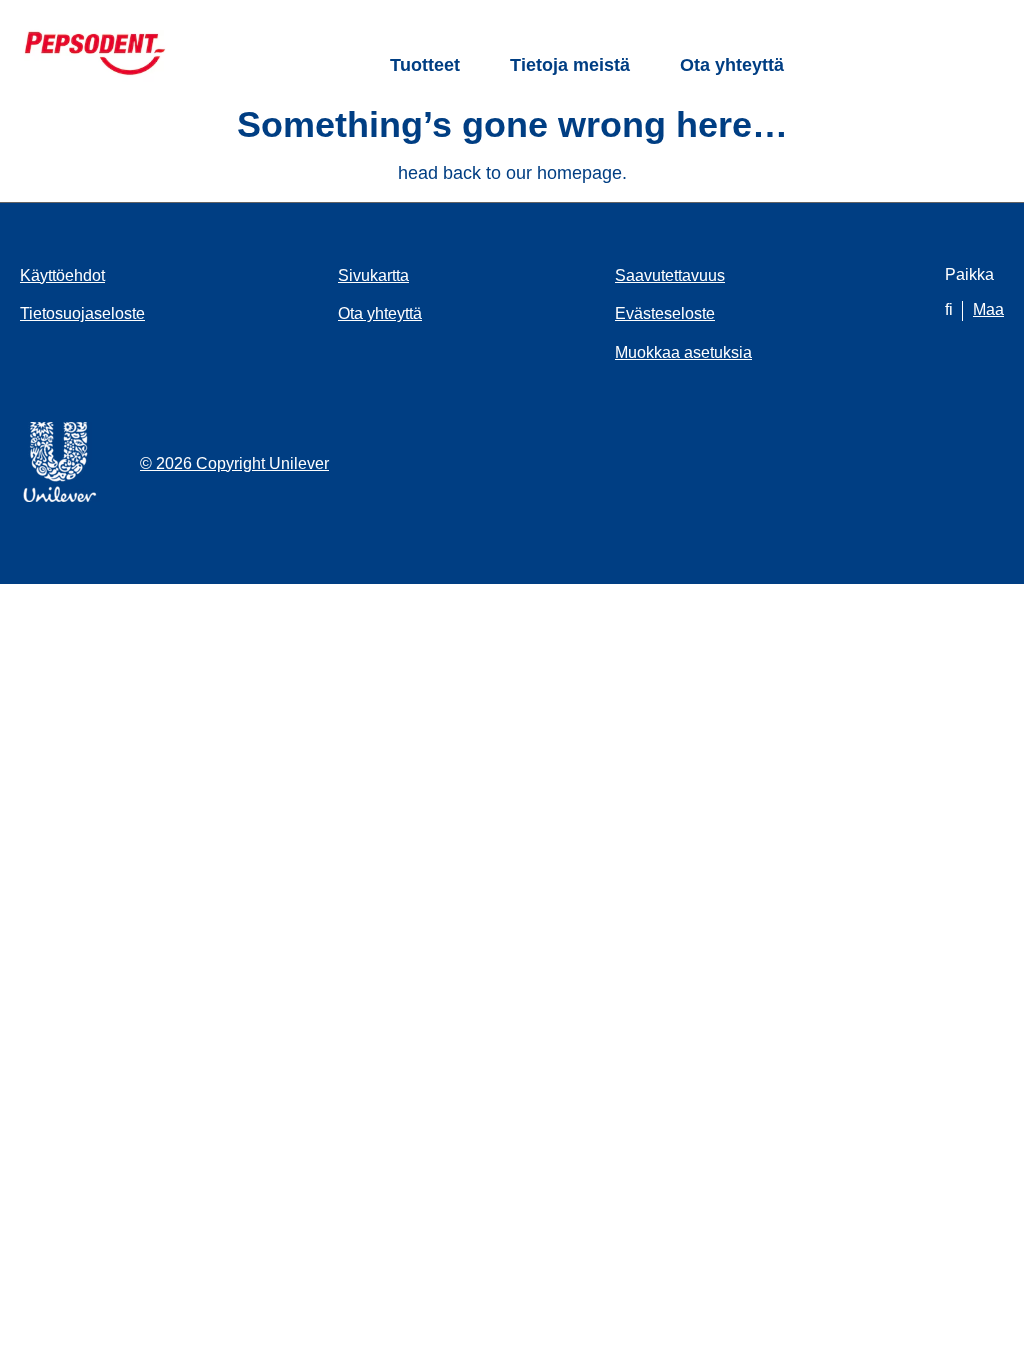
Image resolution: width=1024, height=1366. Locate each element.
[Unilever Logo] (60, 498)
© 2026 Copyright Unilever (234, 463)
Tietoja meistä (570, 65)
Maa (988, 309)
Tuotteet (425, 65)
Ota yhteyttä (732, 65)
